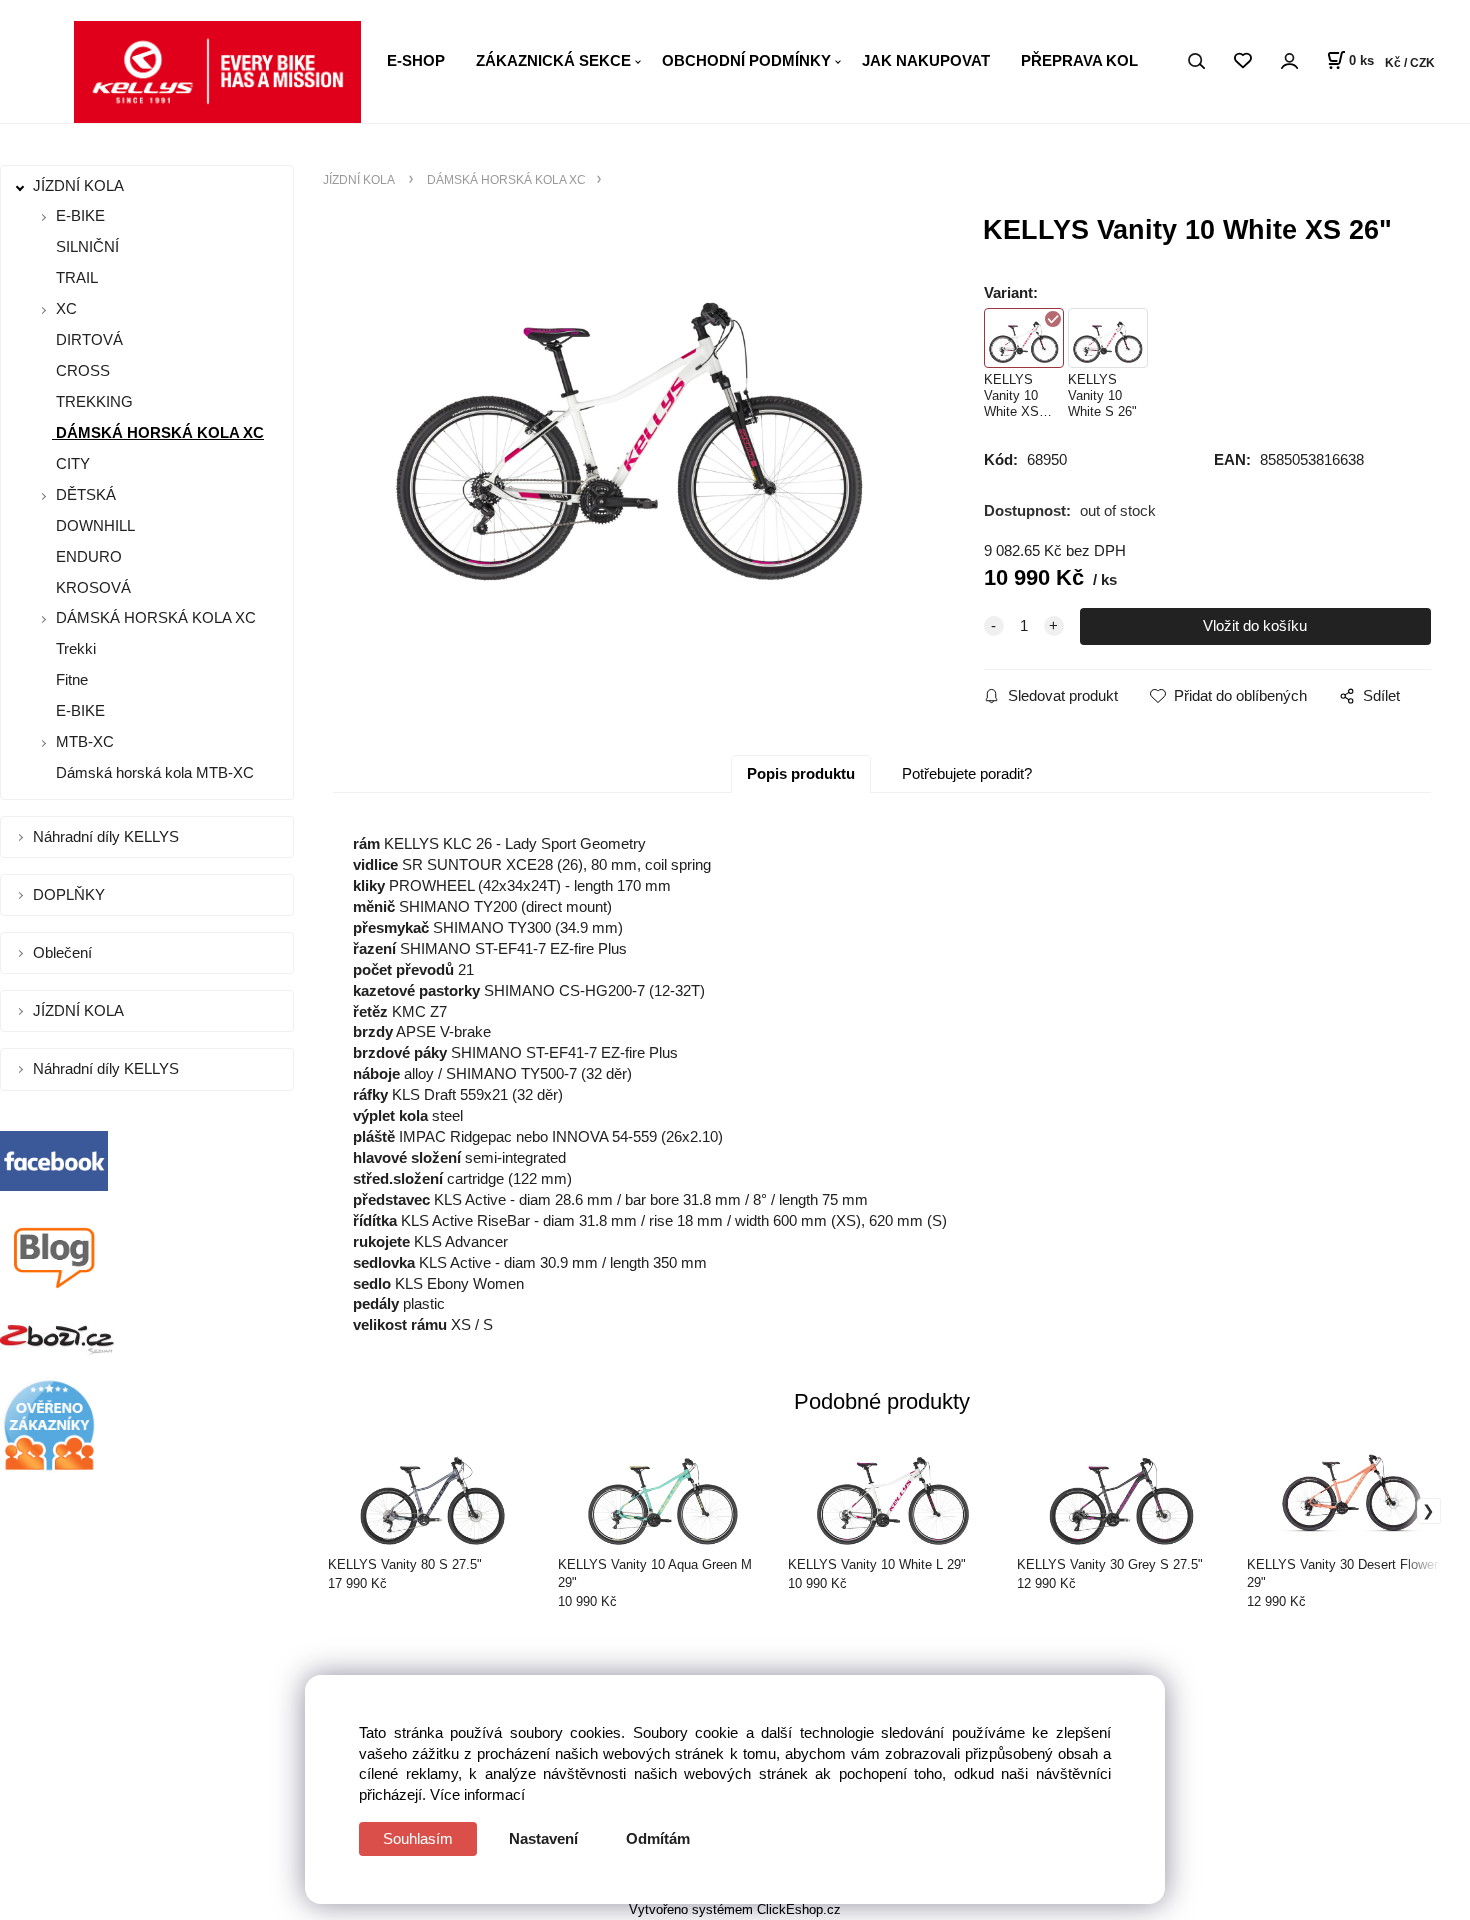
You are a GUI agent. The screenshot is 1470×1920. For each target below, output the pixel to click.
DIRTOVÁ (87, 339)
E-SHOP (416, 60)
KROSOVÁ (91, 587)
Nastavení (543, 1838)
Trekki (74, 648)
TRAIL (75, 277)
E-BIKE (80, 215)
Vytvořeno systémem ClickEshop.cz (735, 1909)
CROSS (81, 370)
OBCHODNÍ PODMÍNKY (746, 60)
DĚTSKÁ (86, 494)
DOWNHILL (93, 525)
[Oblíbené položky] (1242, 61)
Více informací (477, 1794)
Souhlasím (418, 1838)
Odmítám (658, 1838)
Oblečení (64, 952)
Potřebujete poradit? (967, 773)
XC (66, 308)
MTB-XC (85, 741)
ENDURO (87, 556)
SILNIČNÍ (85, 246)
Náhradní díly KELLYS (108, 836)
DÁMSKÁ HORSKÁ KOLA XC (158, 432)
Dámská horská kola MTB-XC (153, 772)
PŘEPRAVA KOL (1079, 60)
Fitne (70, 679)
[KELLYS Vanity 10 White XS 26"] (630, 413)
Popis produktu (801, 773)
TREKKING (92, 401)
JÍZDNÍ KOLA (80, 185)
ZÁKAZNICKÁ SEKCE (553, 60)
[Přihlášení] (1289, 61)
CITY (71, 463)
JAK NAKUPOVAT (926, 60)
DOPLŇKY (71, 894)
